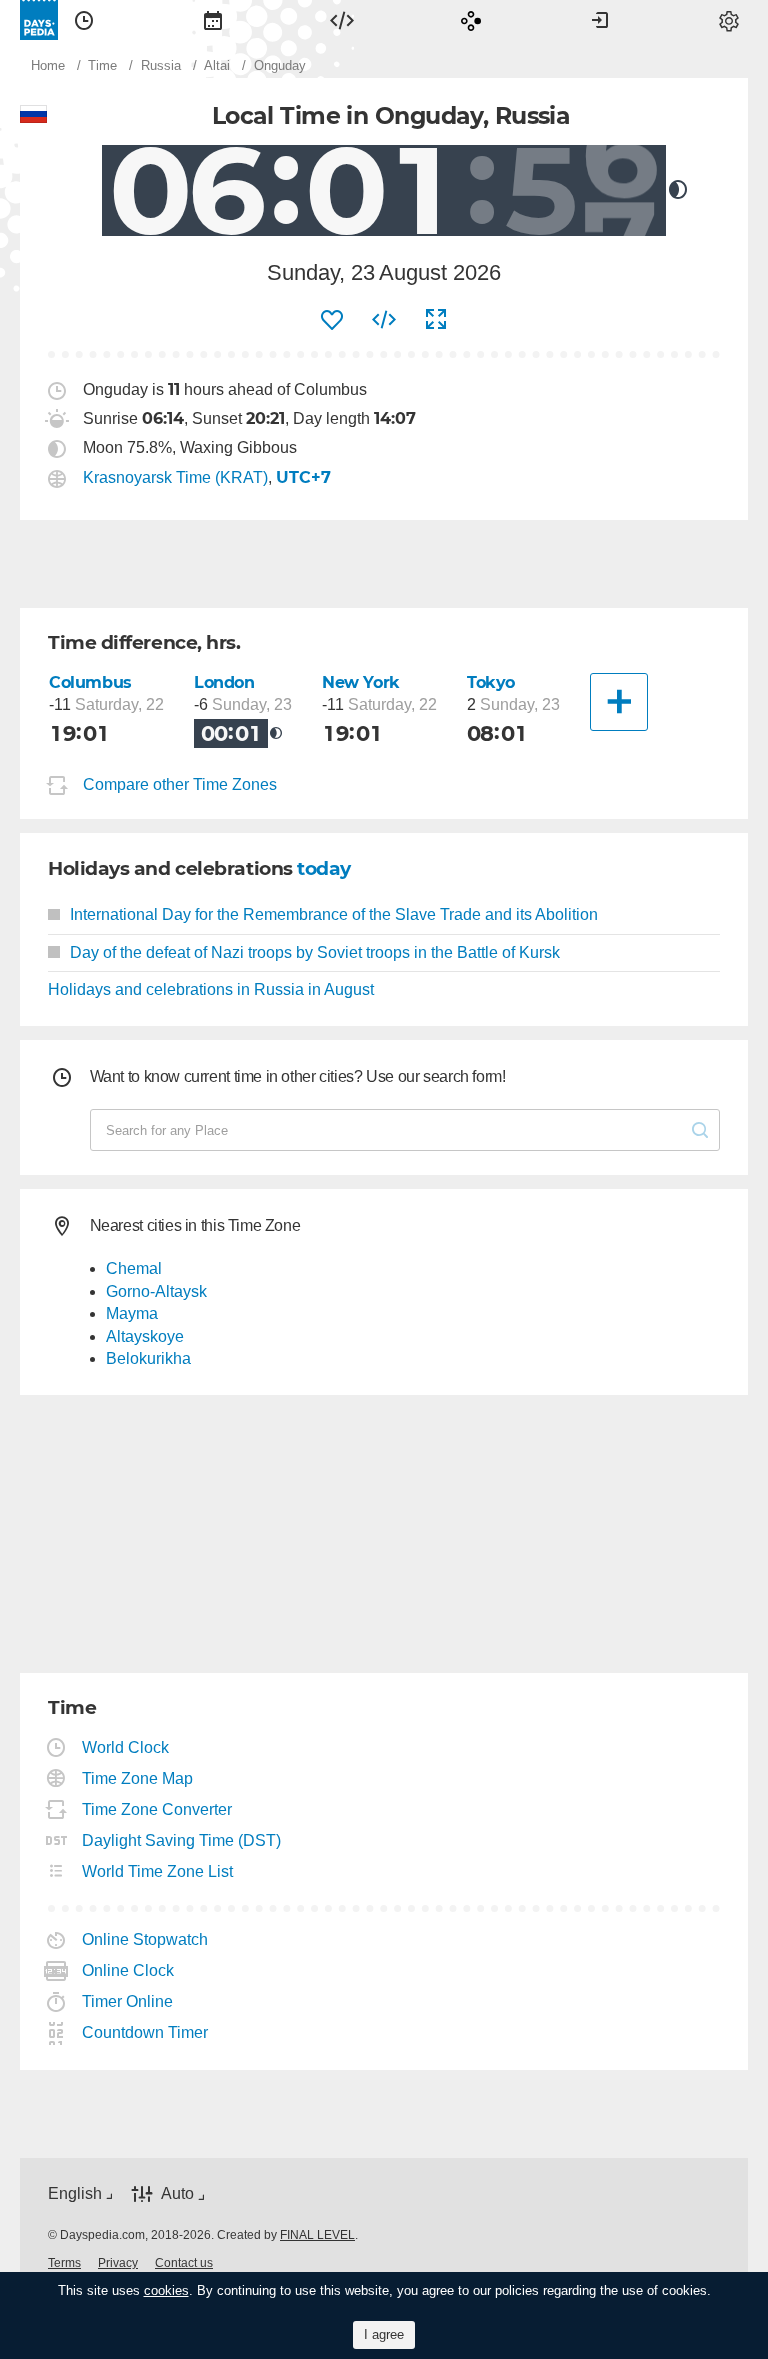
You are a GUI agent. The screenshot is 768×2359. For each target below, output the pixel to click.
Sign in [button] (600, 20)
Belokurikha (148, 1358)
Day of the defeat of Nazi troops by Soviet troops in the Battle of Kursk (315, 952)
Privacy (118, 2263)
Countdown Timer (145, 2032)
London (224, 682)
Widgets (342, 20)
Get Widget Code (384, 320)
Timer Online (128, 2001)
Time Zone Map (138, 1778)
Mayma (132, 1313)
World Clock (126, 1747)
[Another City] (619, 702)
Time (84, 20)
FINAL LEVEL (317, 2235)
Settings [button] (729, 20)
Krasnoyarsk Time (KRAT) (175, 477)
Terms (64, 2263)
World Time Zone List (158, 1871)
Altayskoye (145, 1336)
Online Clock (128, 1970)
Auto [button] (177, 2193)
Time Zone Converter (157, 1809)
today (324, 868)
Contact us (184, 2263)
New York (361, 682)
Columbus (90, 682)
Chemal (134, 1268)
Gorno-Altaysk (156, 1291)
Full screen (436, 320)
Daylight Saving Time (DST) (182, 1840)
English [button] (75, 2193)
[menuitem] (84, 20)
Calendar (213, 20)
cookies (166, 2290)
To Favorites (332, 320)
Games (471, 20)
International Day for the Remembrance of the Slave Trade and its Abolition (334, 914)
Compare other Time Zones (180, 784)
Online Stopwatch (145, 1939)
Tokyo (491, 682)
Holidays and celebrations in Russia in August (211, 989)
